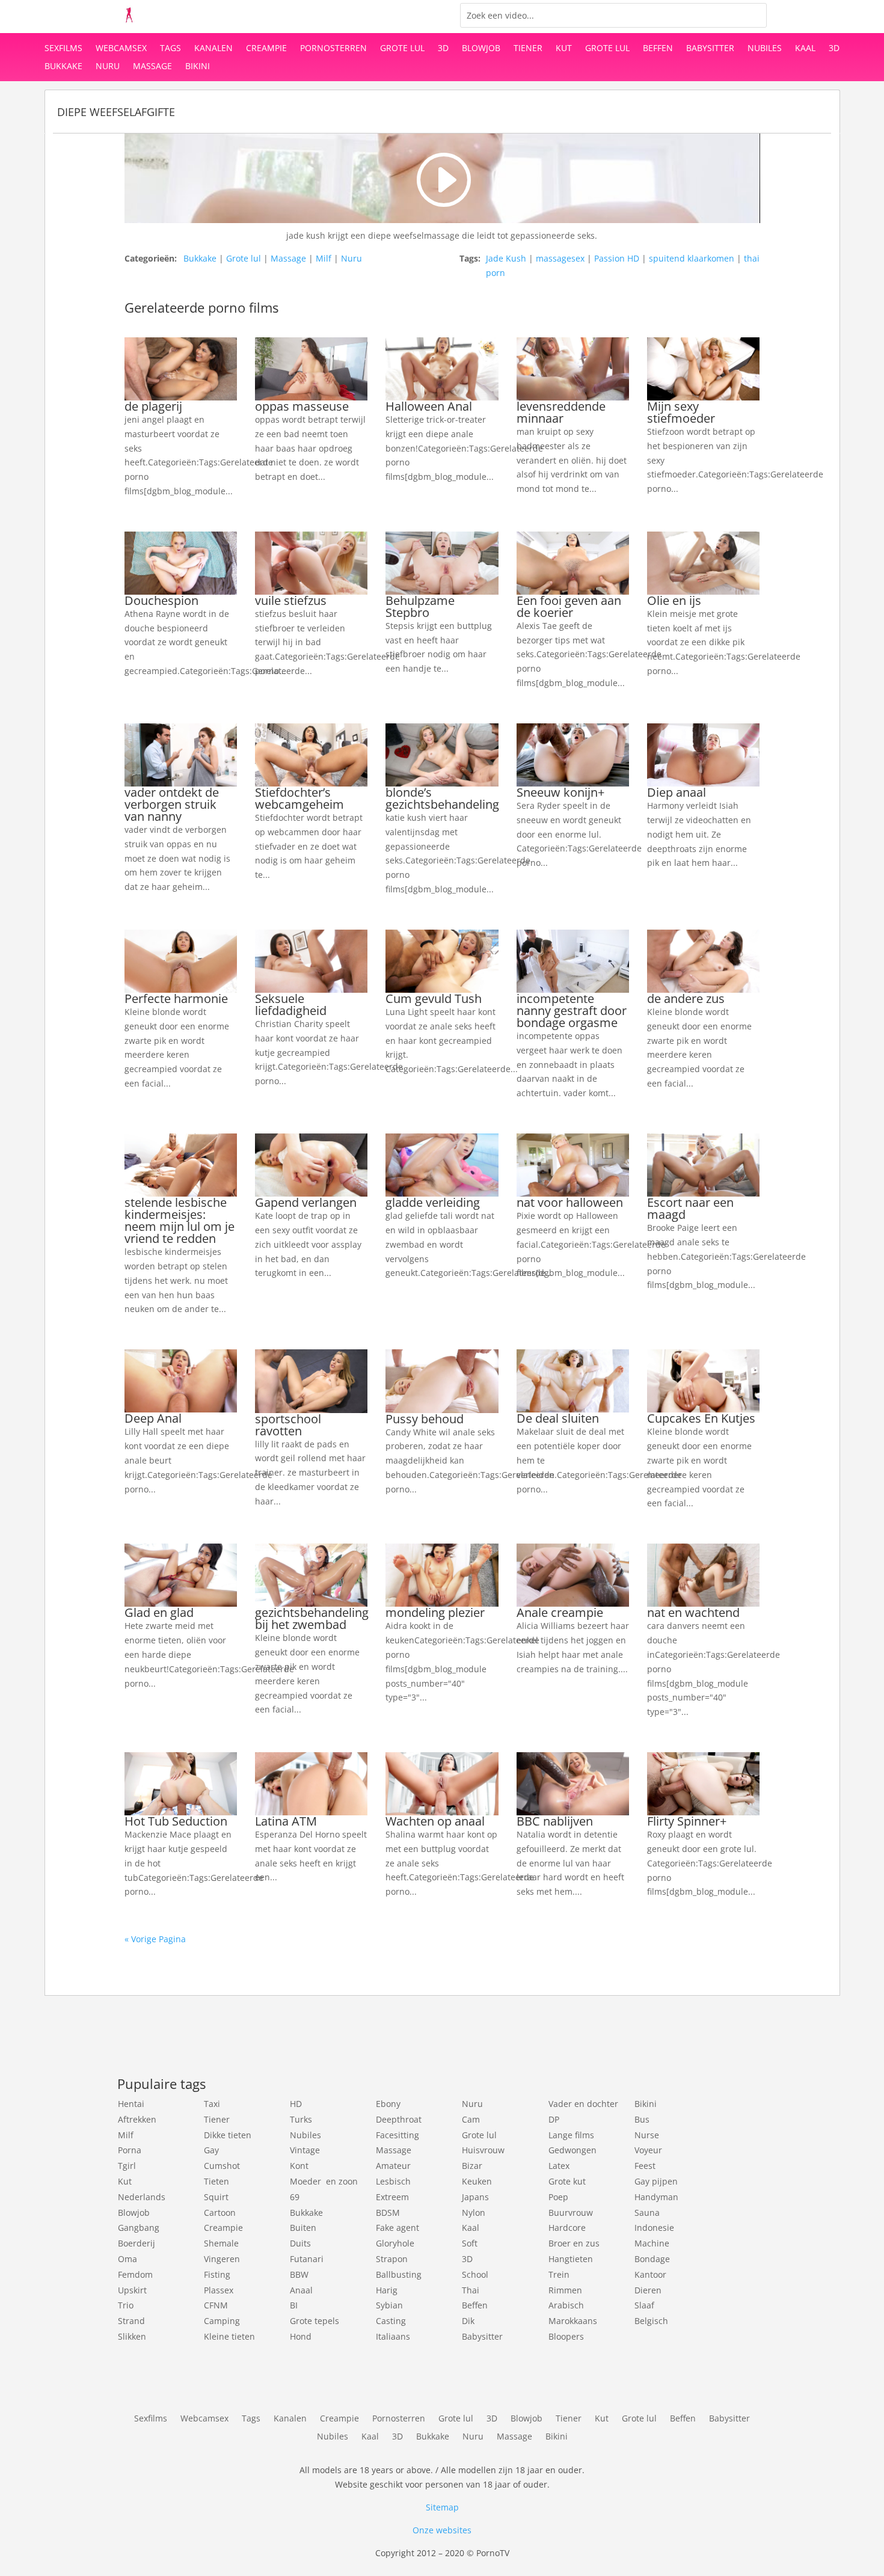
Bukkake (63, 67)
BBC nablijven (555, 1821)
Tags (170, 49)
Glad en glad (159, 1612)
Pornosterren (333, 49)
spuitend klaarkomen (692, 258)
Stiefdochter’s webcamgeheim (299, 798)
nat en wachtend (693, 1612)
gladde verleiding (433, 1202)
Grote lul (402, 49)
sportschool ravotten (288, 1425)
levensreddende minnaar (561, 412)
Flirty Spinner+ (687, 1821)
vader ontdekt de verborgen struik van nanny (172, 804)
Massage (152, 67)
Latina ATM (286, 1821)
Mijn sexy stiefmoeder (681, 412)
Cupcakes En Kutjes (701, 1418)
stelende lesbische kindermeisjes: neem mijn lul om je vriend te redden (180, 1220)
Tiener (528, 49)
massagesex (560, 258)
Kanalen (213, 49)
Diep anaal (677, 792)
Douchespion (161, 600)
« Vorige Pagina (155, 1939)
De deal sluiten (558, 1418)
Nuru (108, 67)
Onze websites (442, 2530)
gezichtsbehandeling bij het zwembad (312, 1618)
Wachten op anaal (435, 1821)
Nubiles (765, 49)
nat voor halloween (570, 1202)
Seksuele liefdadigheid (291, 1004)
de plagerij (153, 406)
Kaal (805, 49)
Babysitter (710, 49)
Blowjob (481, 49)
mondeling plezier (435, 1612)
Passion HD (617, 258)
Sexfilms (63, 49)
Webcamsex (121, 49)
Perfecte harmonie (176, 998)
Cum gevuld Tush (434, 998)
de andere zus (686, 998)
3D (443, 49)
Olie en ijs (674, 600)
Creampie (266, 49)
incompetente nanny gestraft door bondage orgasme (572, 1010)
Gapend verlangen (306, 1202)
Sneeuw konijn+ (560, 792)
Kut (564, 49)
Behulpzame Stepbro (420, 606)
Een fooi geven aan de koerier (569, 606)
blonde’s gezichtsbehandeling (442, 798)
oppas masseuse (302, 406)
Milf (324, 258)
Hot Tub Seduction (176, 1821)
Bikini (198, 67)
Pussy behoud (425, 1419)
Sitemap (442, 2507)
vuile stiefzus (291, 600)
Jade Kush (506, 258)
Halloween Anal (429, 406)
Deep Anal (153, 1418)
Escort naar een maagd (690, 1208)
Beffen (658, 49)
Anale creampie (560, 1612)
